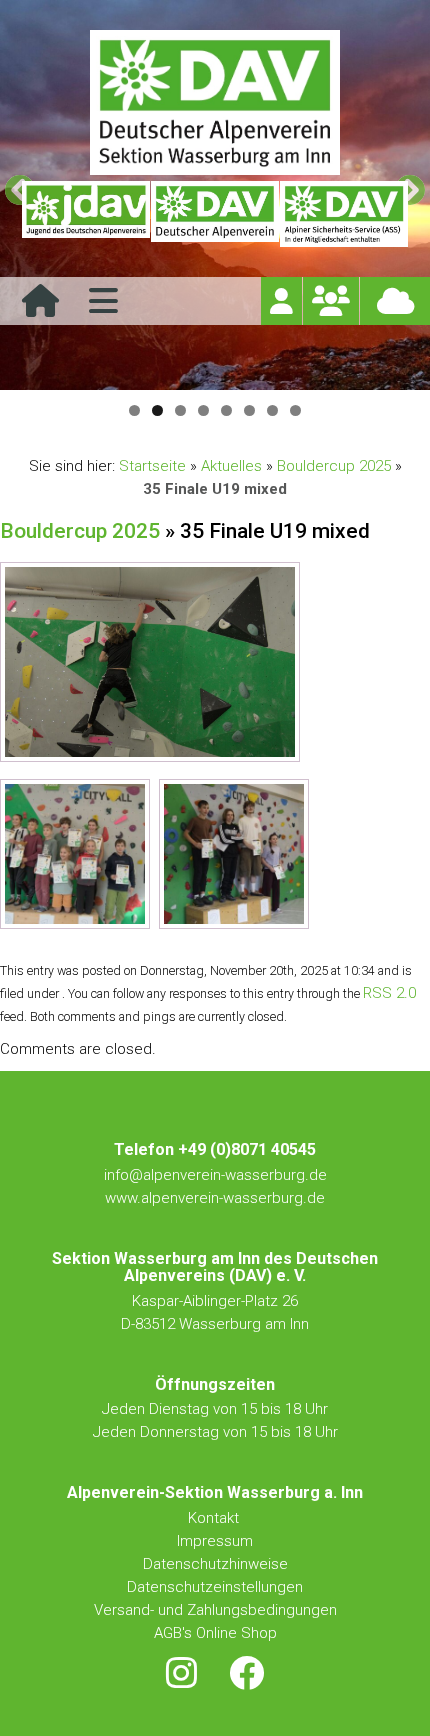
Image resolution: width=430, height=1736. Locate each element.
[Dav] (215, 214)
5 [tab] (226, 410)
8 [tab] (295, 410)
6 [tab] (249, 410)
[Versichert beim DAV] (344, 214)
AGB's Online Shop (215, 1633)
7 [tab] (272, 410)
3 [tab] (180, 410)
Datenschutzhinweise (215, 1564)
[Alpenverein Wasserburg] (215, 169)
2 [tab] (157, 410)
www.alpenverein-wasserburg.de (215, 1198)
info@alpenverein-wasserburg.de (215, 1175)
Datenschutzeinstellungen (215, 1587)
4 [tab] (203, 410)
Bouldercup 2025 (334, 466)
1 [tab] (134, 410)
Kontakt (215, 1518)
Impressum (215, 1541)
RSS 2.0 (389, 993)
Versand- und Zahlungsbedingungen (215, 1610)
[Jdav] (86, 214)
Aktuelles (231, 466)
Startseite (152, 466)
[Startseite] (40, 307)
